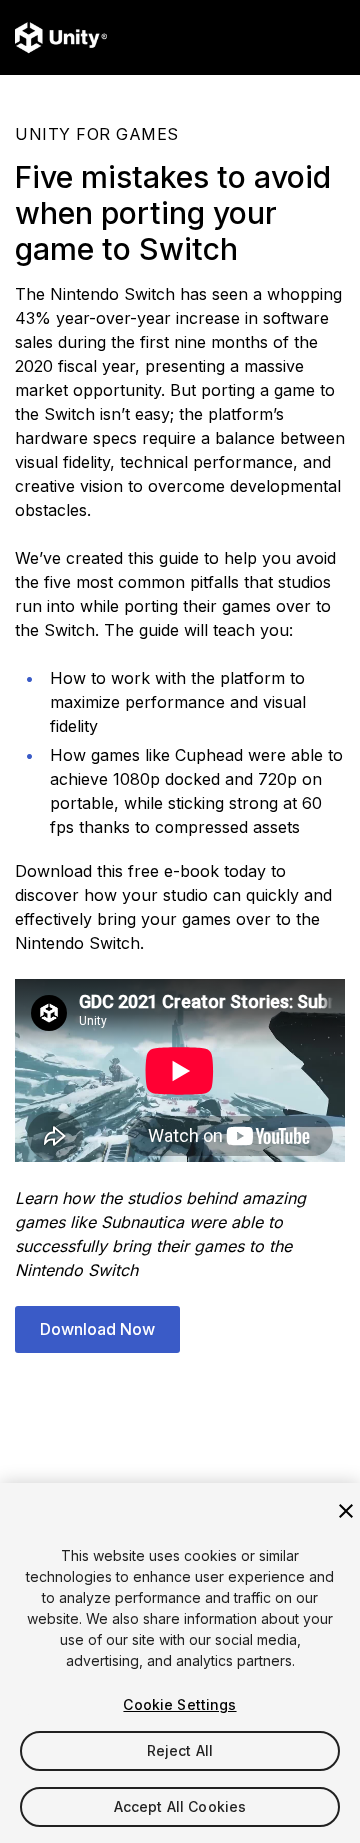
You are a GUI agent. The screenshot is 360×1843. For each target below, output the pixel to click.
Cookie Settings (179, 1704)
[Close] (346, 1511)
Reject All (180, 1750)
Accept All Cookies (180, 1806)
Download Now (97, 1329)
